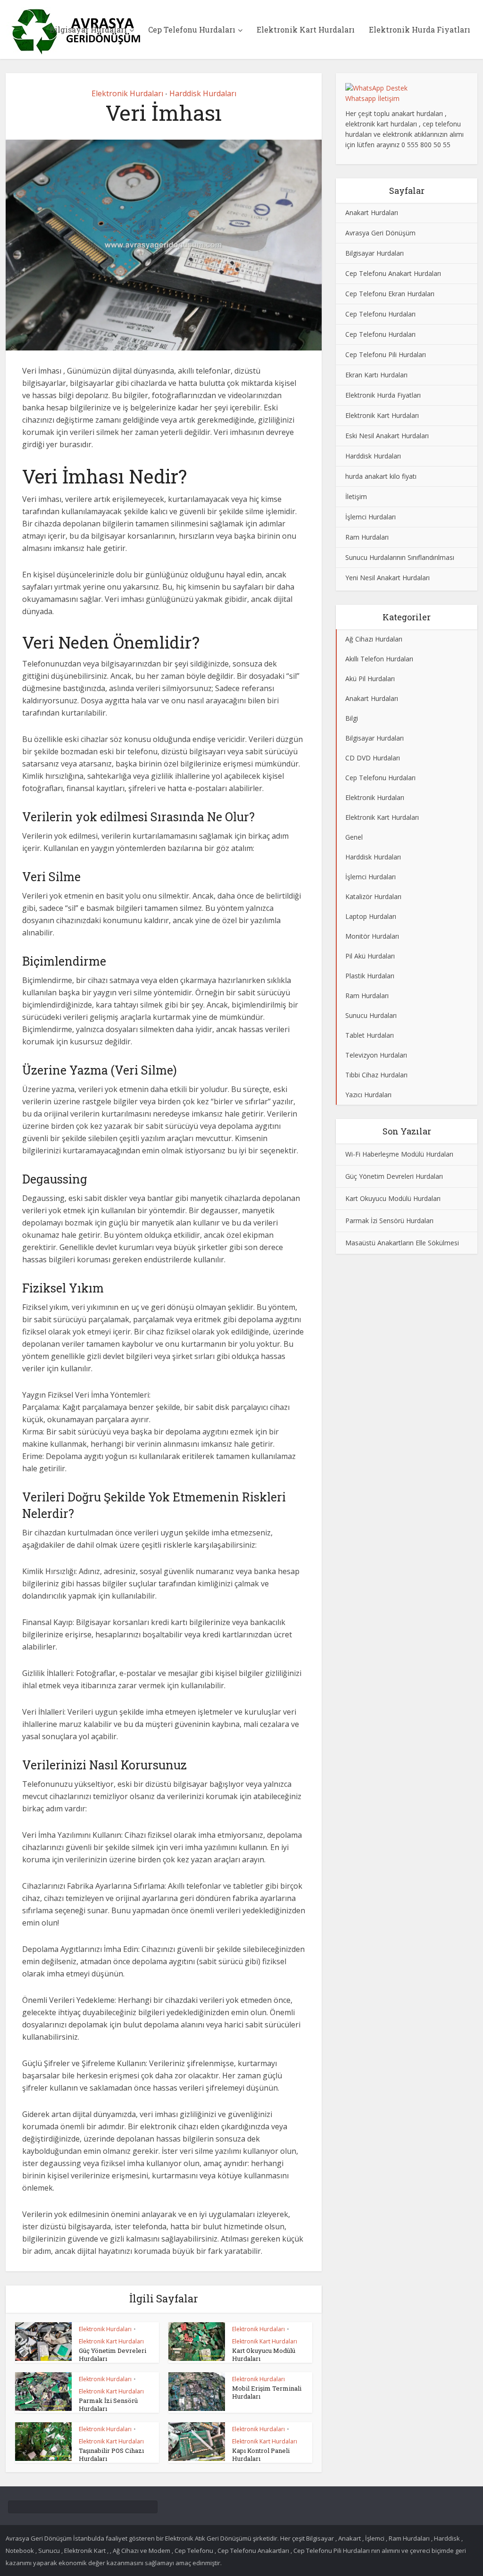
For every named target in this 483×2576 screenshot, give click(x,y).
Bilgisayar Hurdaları (88, 29)
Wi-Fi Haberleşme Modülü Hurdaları (399, 1154)
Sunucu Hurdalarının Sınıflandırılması (400, 557)
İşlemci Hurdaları (371, 517)
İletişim (356, 496)
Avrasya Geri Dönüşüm (380, 233)
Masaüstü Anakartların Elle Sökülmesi (402, 1243)
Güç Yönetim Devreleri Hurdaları (112, 2355)
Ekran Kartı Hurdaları (376, 375)
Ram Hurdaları (367, 537)
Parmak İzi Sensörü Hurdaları (108, 2405)
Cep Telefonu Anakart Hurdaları (393, 273)
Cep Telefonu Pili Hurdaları (386, 354)
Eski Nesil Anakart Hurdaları (387, 436)
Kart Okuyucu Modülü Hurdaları (264, 2355)
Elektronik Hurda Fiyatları (420, 29)
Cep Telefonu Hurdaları (192, 29)
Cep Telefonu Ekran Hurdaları (390, 294)
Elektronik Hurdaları (127, 93)
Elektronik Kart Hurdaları (306, 29)
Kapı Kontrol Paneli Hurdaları (261, 2455)
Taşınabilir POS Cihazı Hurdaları (111, 2455)
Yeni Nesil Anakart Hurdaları (387, 578)
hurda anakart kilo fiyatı (381, 476)
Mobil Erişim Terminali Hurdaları (267, 2392)
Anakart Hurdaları (372, 213)
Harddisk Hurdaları (203, 93)
